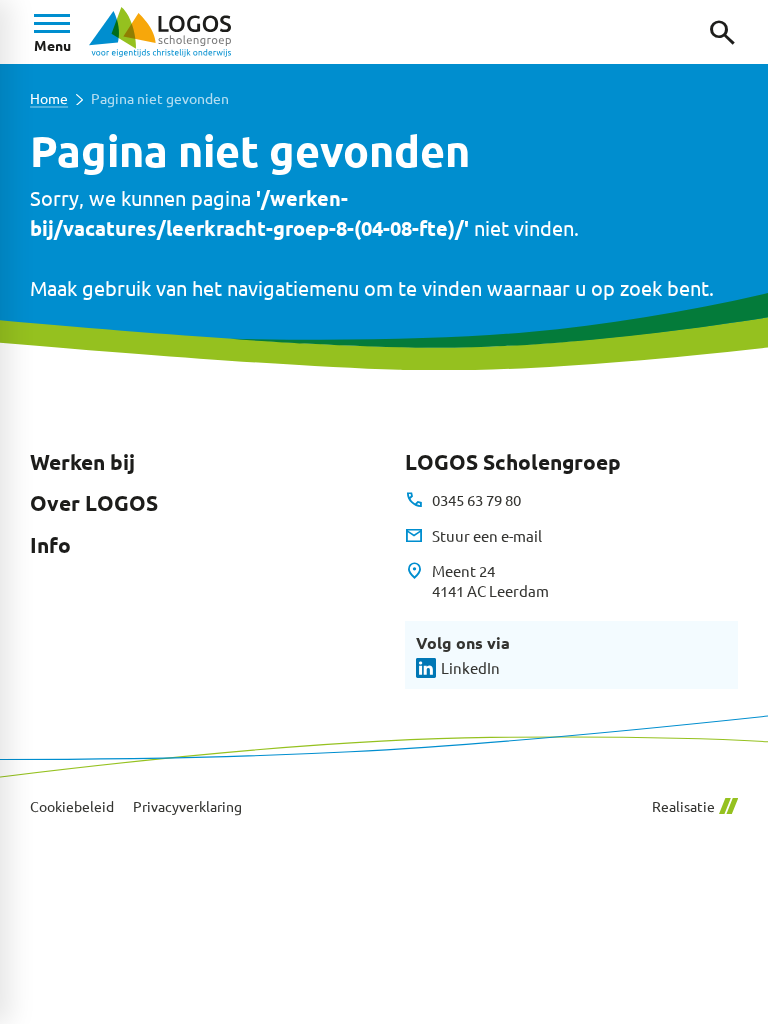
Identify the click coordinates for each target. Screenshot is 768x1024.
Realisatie (683, 806)
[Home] (160, 32)
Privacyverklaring (187, 806)
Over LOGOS (94, 503)
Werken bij (82, 462)
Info (50, 545)
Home (49, 98)
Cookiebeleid (72, 806)
